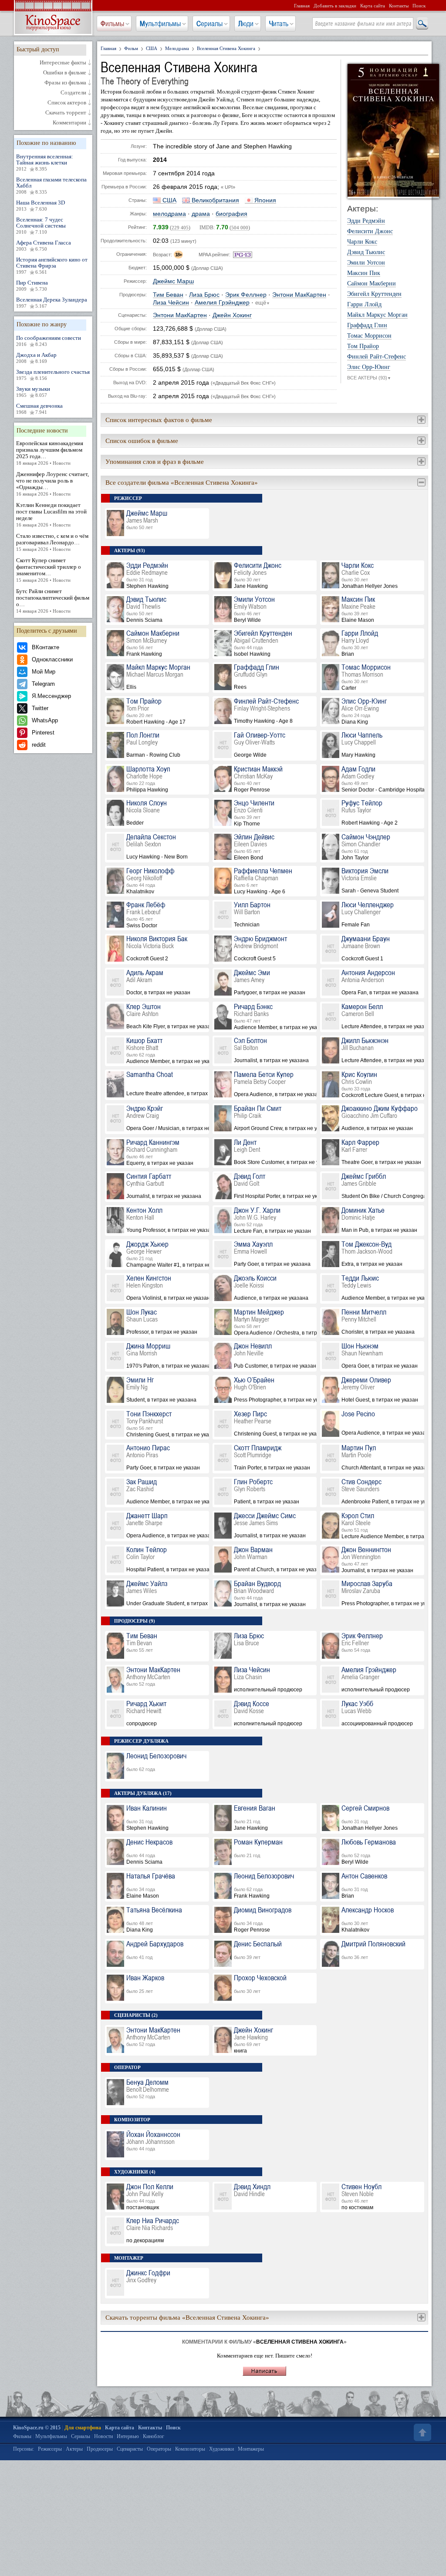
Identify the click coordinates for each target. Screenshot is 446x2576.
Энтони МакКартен (299, 295)
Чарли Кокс (362, 242)
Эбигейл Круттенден (374, 294)
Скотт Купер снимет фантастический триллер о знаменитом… (49, 570)
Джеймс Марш (173, 281)
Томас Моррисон (369, 336)
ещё (263, 303)
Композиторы (190, 2449)
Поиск (419, 6)
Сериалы (209, 23)
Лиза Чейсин (171, 303)
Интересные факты (63, 63)
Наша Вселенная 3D (41, 205)
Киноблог (154, 2436)
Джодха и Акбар (36, 358)
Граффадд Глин (367, 325)
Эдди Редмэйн (366, 221)
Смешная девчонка (39, 409)
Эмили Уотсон (366, 263)
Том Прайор (363, 346)
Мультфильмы (160, 23)
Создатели (73, 93)
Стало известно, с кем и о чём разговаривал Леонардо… (52, 542)
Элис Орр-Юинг (369, 367)
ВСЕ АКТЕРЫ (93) (369, 378)
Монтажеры (251, 2449)
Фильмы (112, 23)
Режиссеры (50, 2449)
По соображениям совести (49, 341)
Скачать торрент (66, 113)
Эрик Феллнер (246, 295)
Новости (103, 2436)
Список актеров (67, 103)
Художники (221, 2449)
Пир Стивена (32, 285)
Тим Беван (168, 295)
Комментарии (69, 123)
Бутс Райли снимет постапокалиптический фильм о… (53, 601)
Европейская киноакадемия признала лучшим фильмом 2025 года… (50, 453)
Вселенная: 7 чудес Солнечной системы (41, 225)
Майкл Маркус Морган (377, 315)
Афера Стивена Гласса (44, 245)
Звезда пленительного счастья (53, 375)
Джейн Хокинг (232, 315)
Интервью (128, 2436)
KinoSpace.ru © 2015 (37, 2428)
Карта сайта (373, 6)
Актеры (74, 2449)
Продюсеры (100, 2449)
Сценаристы (130, 2449)
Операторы (159, 2449)
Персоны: (24, 2449)
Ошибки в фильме (65, 73)
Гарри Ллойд (364, 305)
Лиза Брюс (204, 295)
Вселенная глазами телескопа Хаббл (51, 185)
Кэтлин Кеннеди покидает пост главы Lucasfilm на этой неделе (51, 515)
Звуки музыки (33, 392)
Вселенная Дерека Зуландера (52, 302)
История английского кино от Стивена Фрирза (52, 265)
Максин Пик (364, 273)
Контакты (399, 6)
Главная (302, 6)
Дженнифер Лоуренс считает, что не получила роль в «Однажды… (52, 484)
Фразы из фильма (65, 83)
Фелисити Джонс (370, 231)
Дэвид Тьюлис (366, 252)
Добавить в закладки (335, 6)
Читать (279, 23)
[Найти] (422, 24)
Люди (246, 23)
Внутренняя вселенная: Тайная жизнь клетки (45, 162)
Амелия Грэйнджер (222, 303)
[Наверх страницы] (422, 2432)
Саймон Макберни (372, 284)
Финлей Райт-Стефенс (377, 357)
